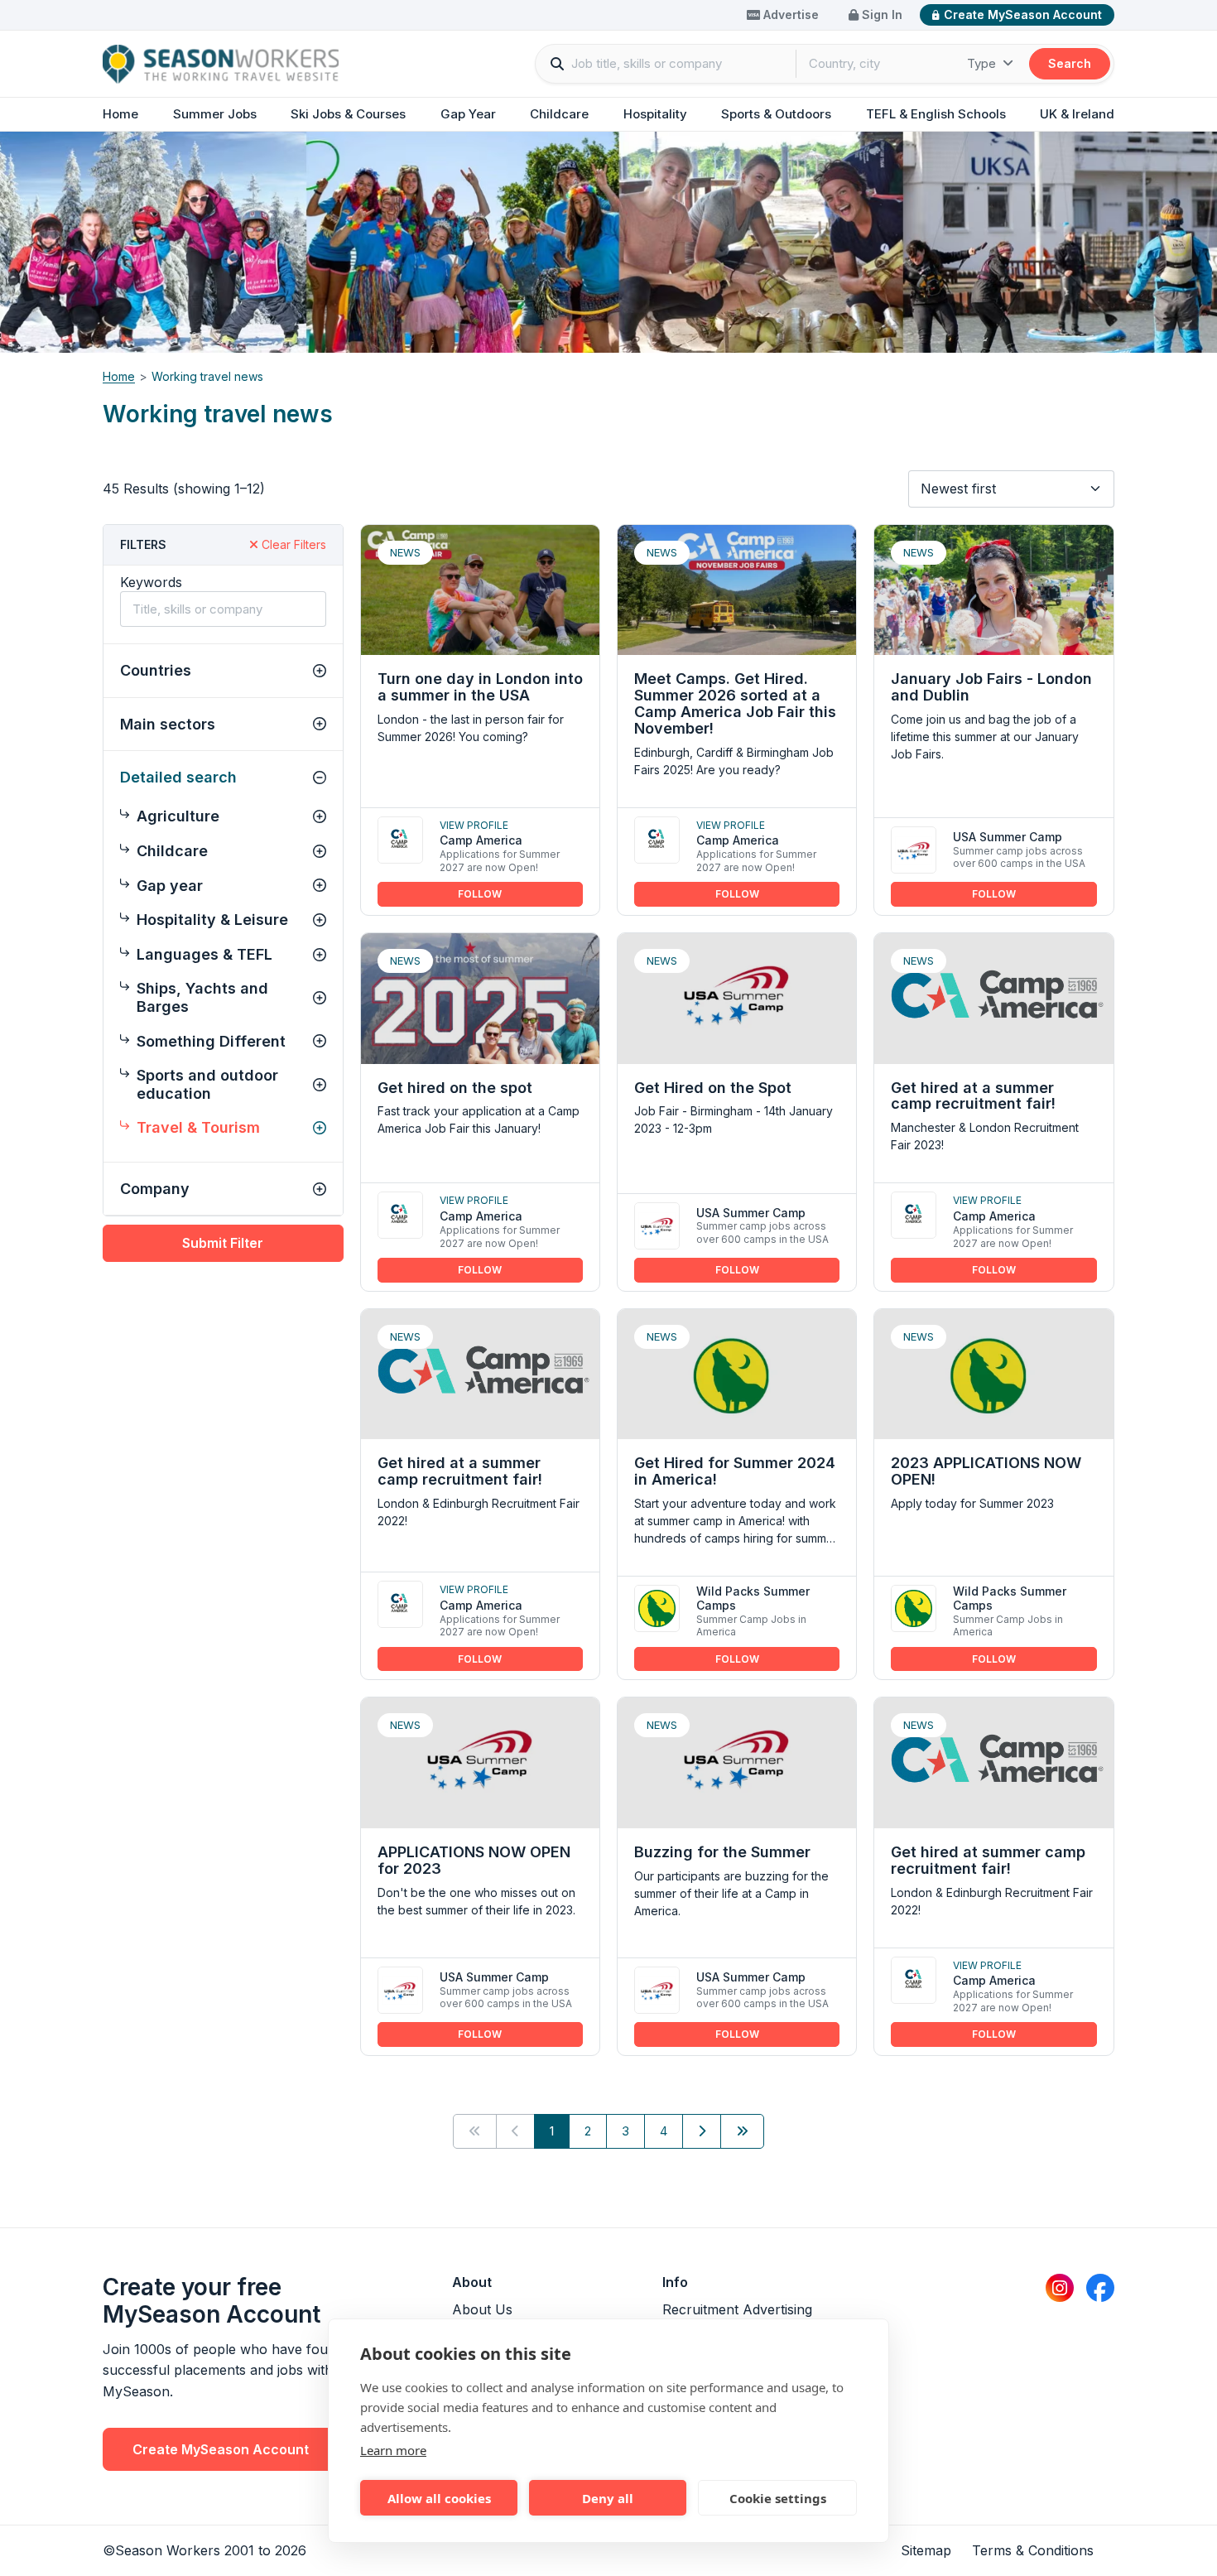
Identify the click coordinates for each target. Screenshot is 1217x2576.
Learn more (393, 2450)
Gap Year (468, 114)
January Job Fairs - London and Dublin (991, 687)
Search (1070, 63)
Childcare (559, 114)
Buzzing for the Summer (722, 1852)
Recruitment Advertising (737, 2309)
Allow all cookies (439, 2498)
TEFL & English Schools (936, 114)
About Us (482, 2309)
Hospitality (655, 114)
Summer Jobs (215, 114)
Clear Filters (292, 544)
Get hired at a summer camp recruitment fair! (973, 1096)
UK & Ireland (1077, 114)
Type (983, 63)
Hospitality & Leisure (212, 920)
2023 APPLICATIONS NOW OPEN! (986, 1471)
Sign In (880, 14)
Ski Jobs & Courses (348, 114)
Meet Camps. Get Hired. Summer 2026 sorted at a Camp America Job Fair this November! (735, 703)
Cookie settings (778, 2498)
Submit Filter (223, 1243)
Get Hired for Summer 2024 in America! (735, 1471)
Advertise (789, 14)
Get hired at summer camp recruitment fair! (988, 1860)
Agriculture (178, 816)
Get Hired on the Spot (713, 1088)
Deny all (608, 2498)
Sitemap (926, 2550)
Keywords (151, 582)
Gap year (170, 886)
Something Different (211, 1041)
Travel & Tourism (198, 1127)
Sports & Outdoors (776, 114)
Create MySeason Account (1023, 14)
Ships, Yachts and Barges (202, 997)
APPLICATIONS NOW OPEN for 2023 (474, 1860)
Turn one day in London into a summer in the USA (480, 687)
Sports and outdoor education (207, 1084)
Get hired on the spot (455, 1088)
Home (120, 114)
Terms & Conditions (1033, 2550)
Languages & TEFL (204, 954)
